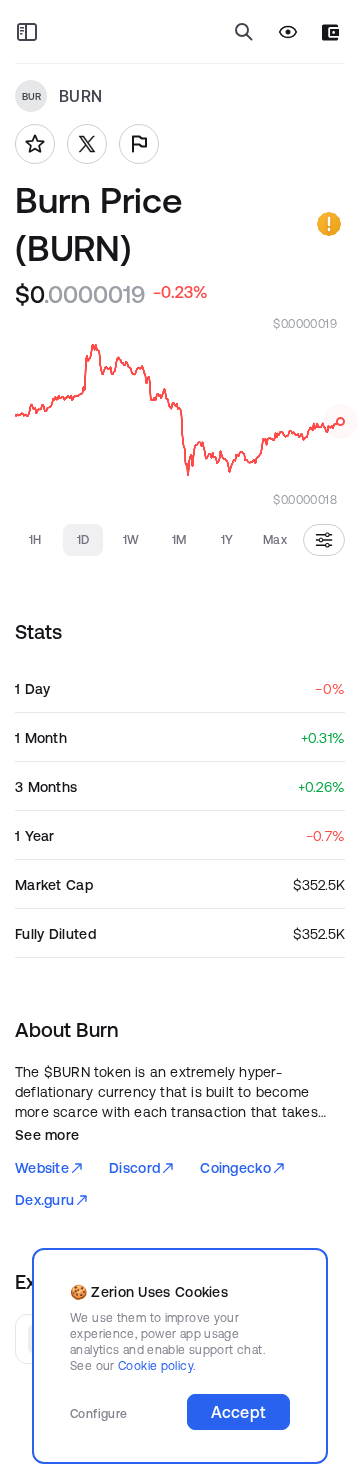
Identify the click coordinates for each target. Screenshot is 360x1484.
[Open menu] (27, 32)
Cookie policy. (156, 1365)
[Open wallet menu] (330, 32)
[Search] (244, 32)
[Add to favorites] (35, 144)
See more (47, 1135)
